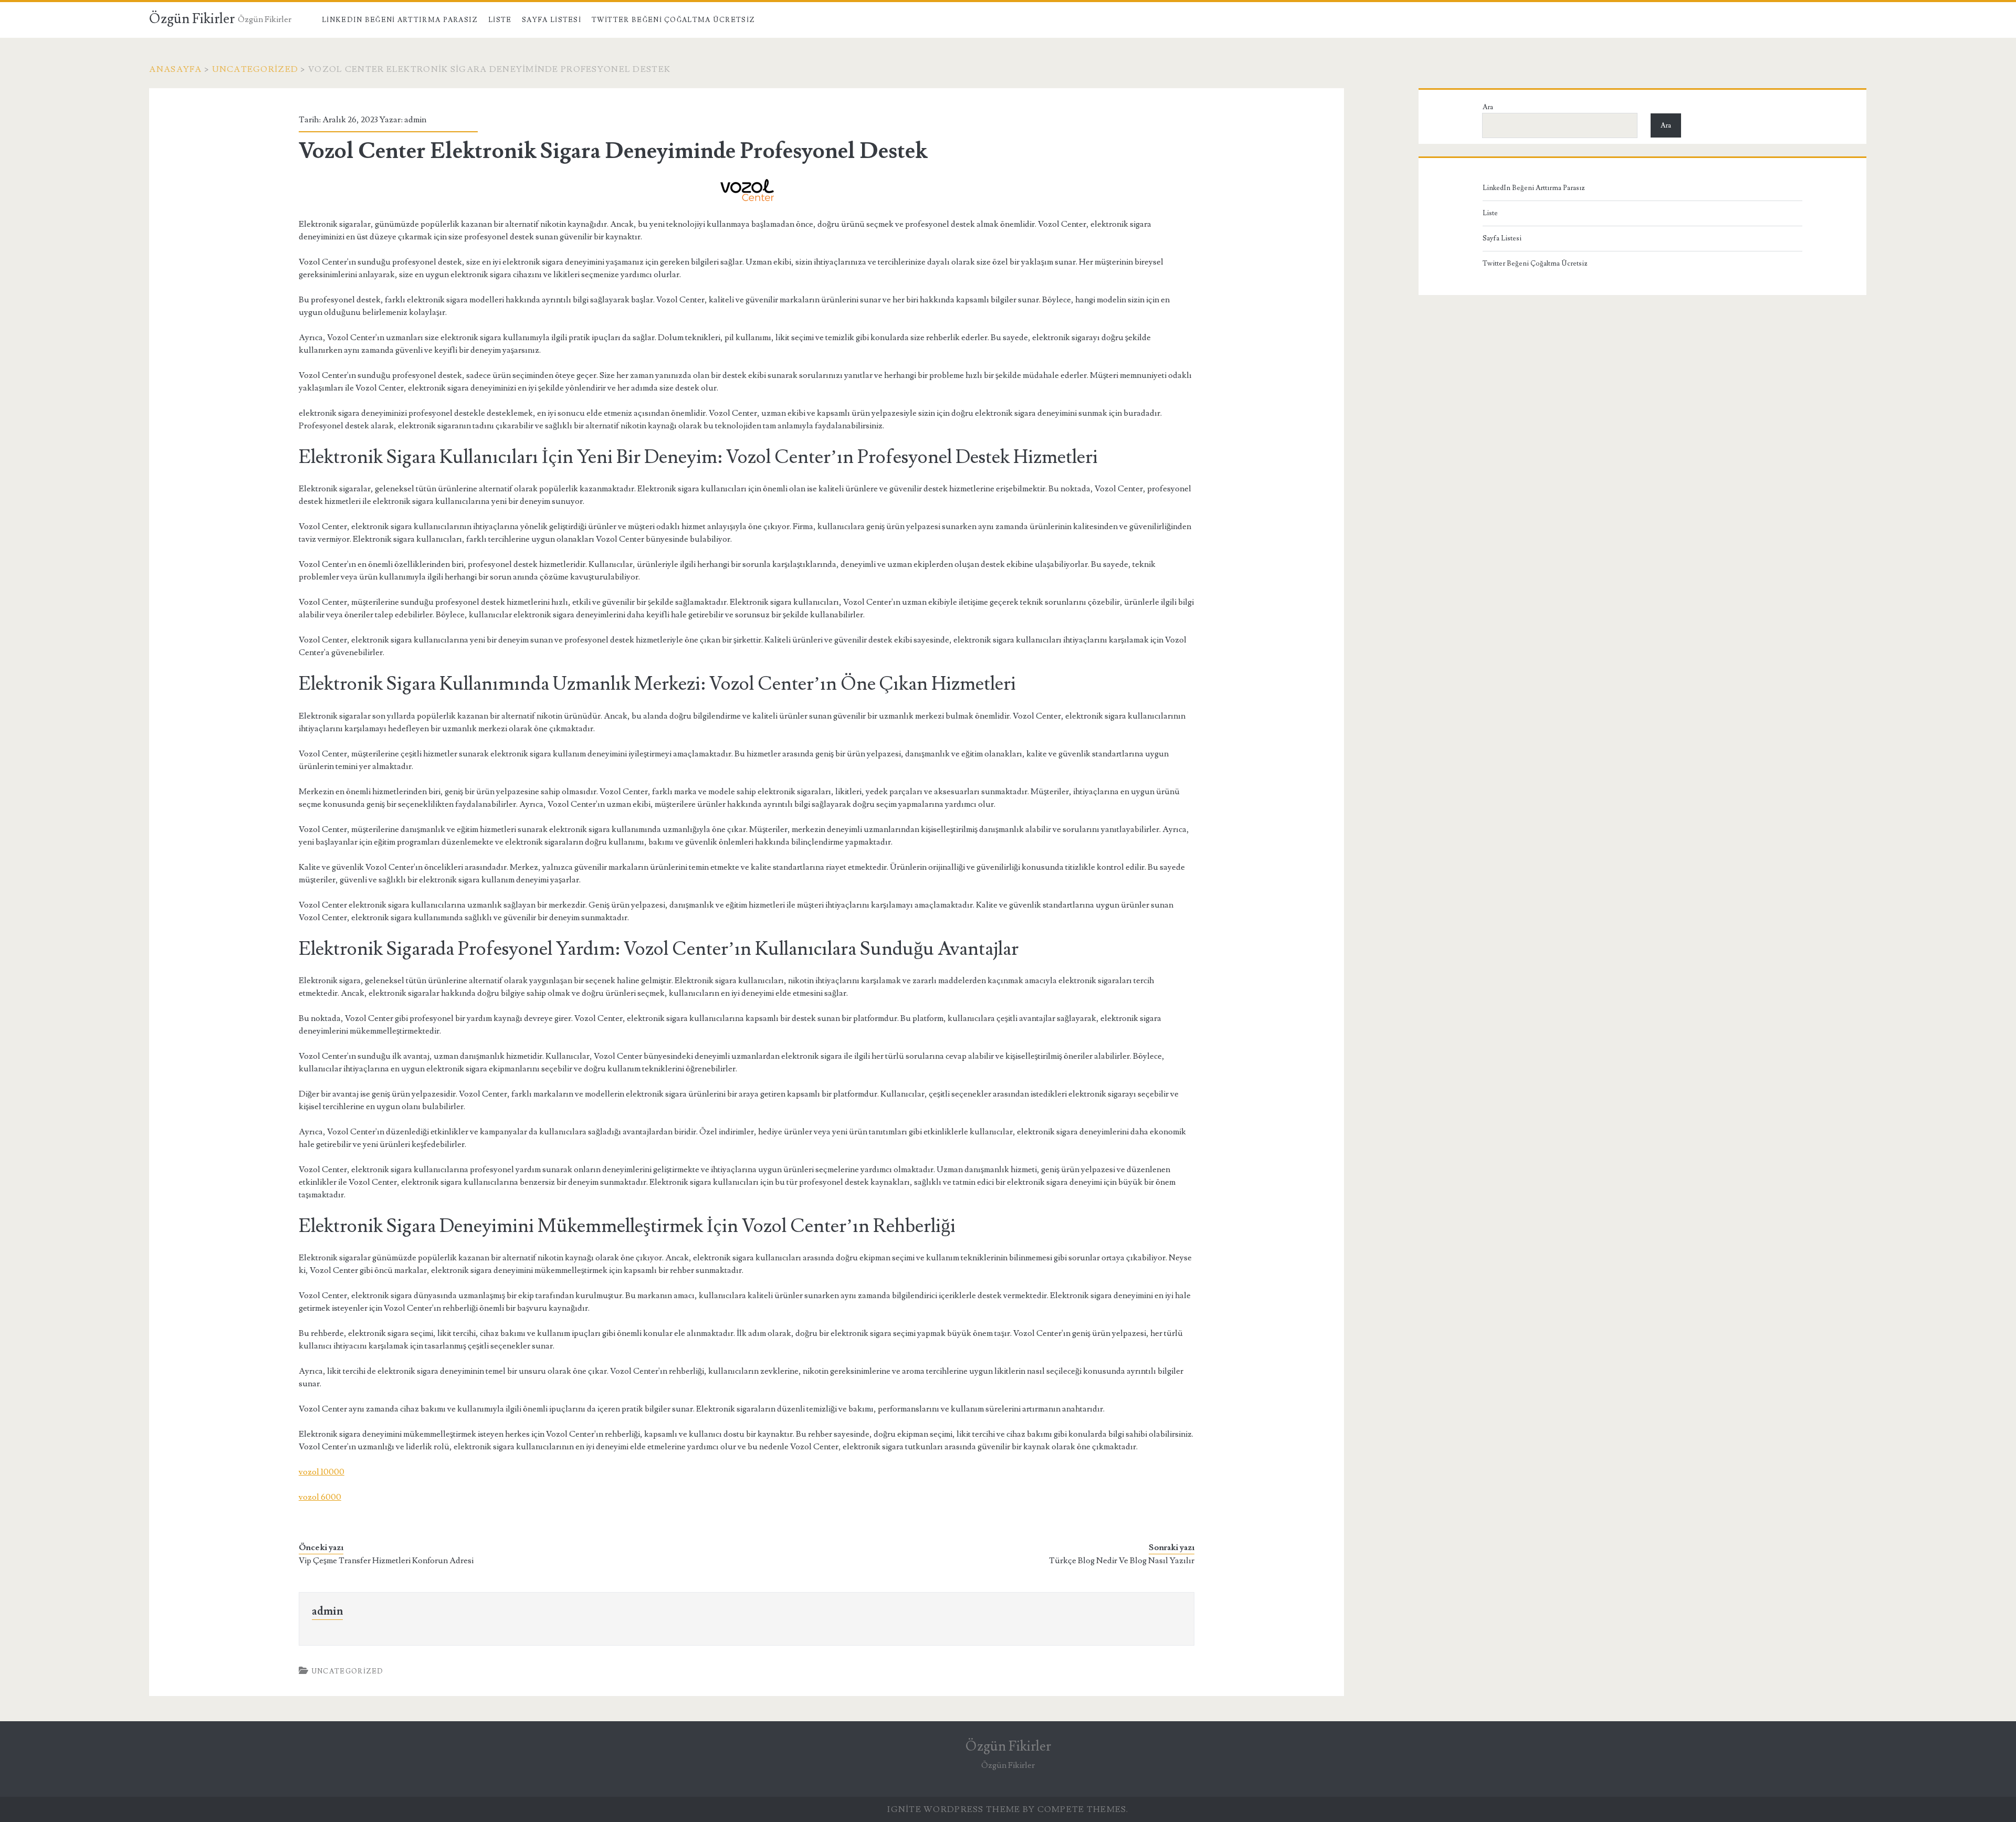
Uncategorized (255, 69)
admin (415, 120)
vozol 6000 (320, 1497)
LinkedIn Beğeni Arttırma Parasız (400, 20)
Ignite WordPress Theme (954, 1809)
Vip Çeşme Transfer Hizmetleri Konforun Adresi (386, 1561)
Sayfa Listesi (552, 20)
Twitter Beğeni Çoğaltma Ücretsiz (674, 20)
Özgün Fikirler (192, 19)
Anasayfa (175, 69)
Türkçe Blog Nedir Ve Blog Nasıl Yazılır (1122, 1561)
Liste (500, 20)
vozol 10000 (322, 1472)
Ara (1488, 107)
